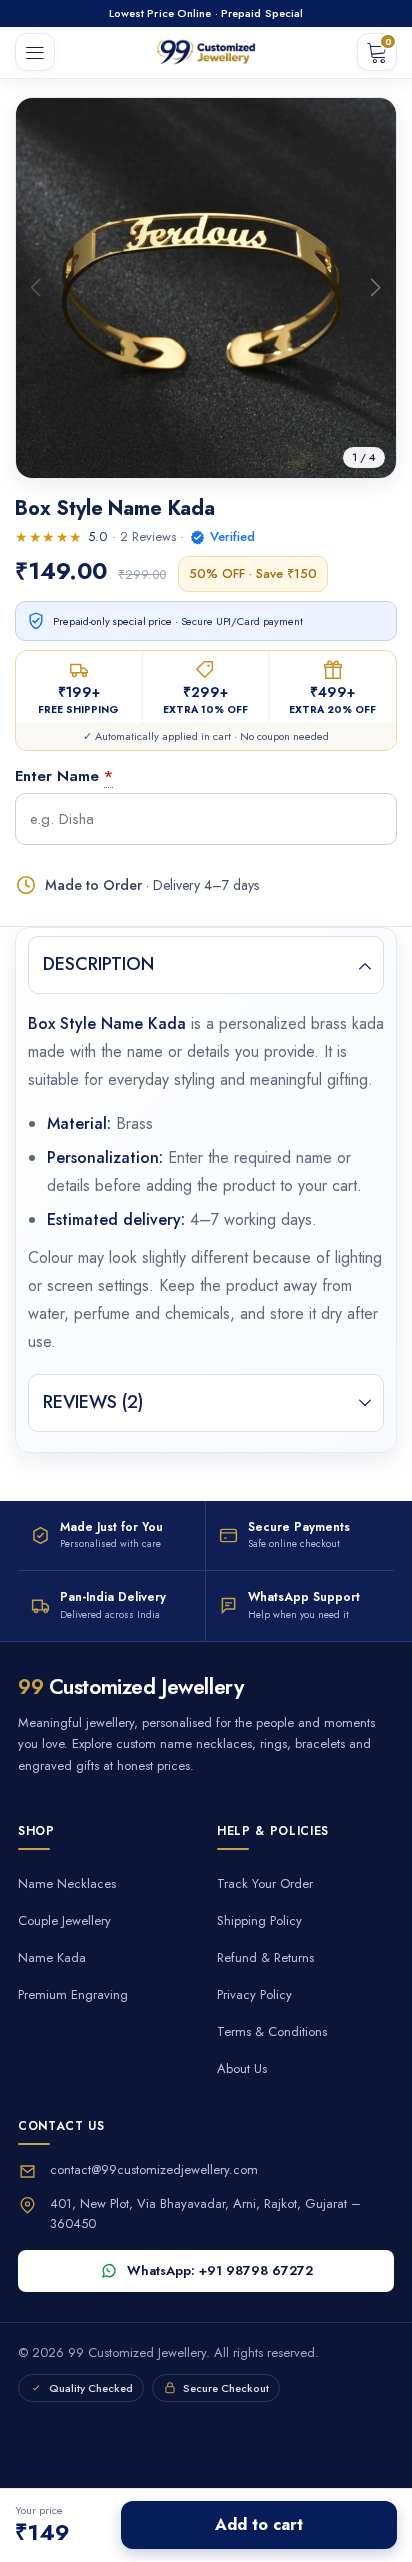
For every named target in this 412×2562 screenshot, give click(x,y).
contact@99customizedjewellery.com (154, 2169)
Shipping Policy (259, 1921)
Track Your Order (265, 1884)
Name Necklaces (67, 1884)
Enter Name (57, 776)
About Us (242, 2069)
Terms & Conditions (272, 2032)
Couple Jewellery (64, 1921)
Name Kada (52, 1958)
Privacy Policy (254, 1995)
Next (376, 287)
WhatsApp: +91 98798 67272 (220, 2270)
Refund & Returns (265, 1958)
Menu (35, 52)
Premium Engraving (73, 1995)
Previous (36, 287)
